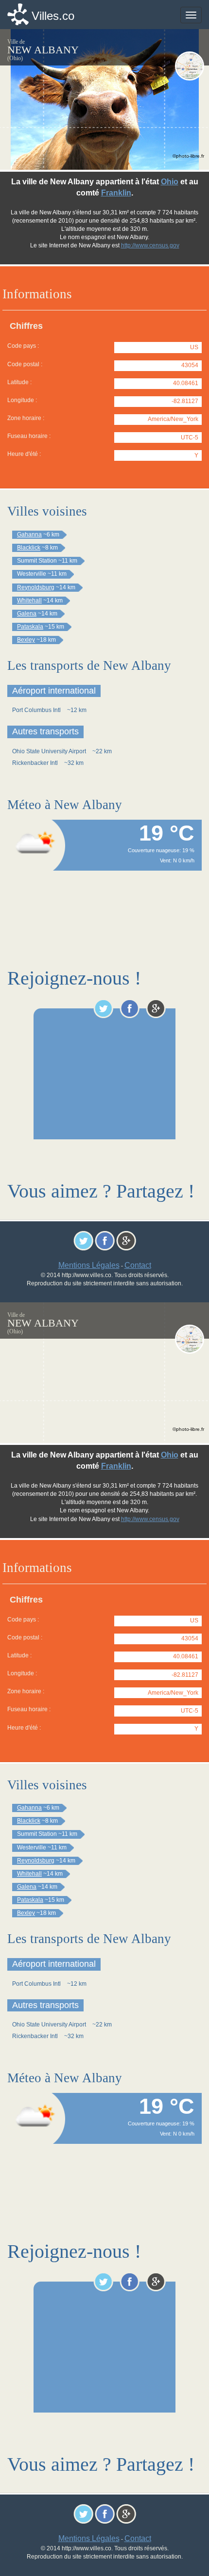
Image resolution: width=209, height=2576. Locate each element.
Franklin (116, 193)
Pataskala (30, 627)
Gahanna (29, 535)
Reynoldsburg (36, 587)
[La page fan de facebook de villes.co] (130, 1008)
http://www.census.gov (150, 245)
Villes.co (53, 16)
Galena (27, 614)
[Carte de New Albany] (190, 66)
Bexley (26, 640)
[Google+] (156, 1008)
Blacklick (29, 548)
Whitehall (29, 600)
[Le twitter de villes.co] (103, 1008)
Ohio (170, 182)
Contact (138, 1265)
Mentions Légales (89, 1265)
